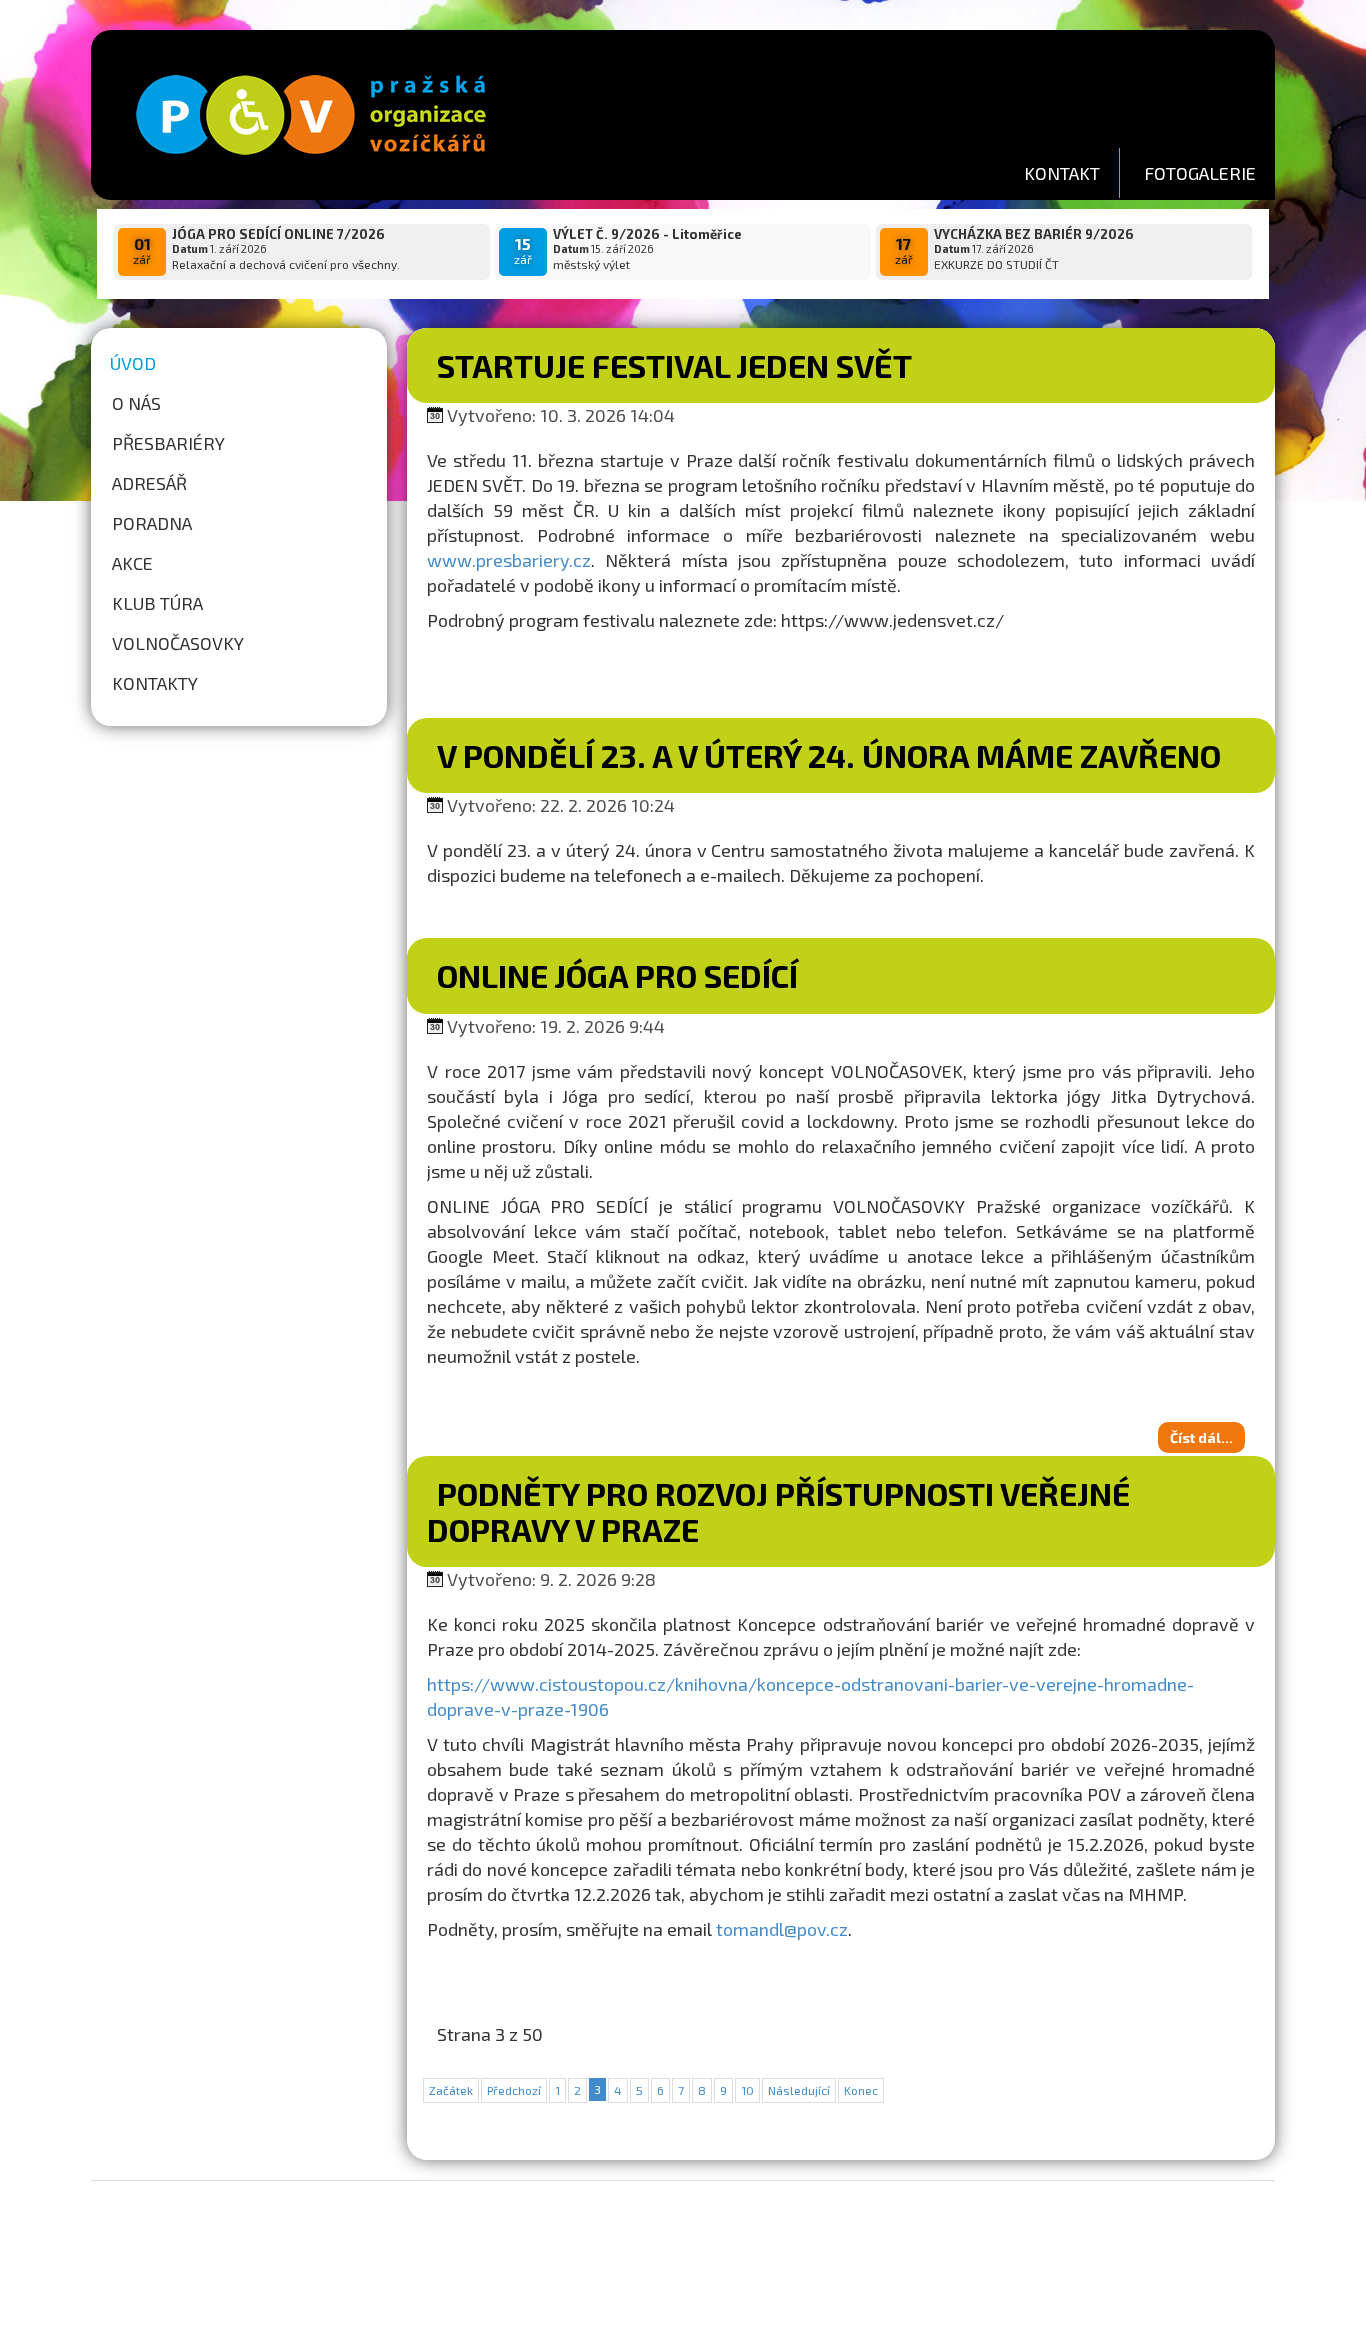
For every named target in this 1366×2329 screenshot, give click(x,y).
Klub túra (157, 603)
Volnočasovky (178, 643)
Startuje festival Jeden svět (674, 365)
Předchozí (514, 2090)
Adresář (149, 483)
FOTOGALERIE (1200, 173)
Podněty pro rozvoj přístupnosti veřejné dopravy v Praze (778, 1510)
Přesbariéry (168, 443)
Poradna (152, 523)
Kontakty (155, 683)
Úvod (133, 363)
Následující (799, 2090)
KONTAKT (1062, 173)
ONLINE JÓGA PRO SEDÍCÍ (617, 975)
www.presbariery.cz (509, 560)
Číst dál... (1201, 1437)
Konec (861, 2090)
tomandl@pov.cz (782, 1929)
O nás (136, 403)
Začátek (451, 2090)
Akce (132, 563)
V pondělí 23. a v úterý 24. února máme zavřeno (829, 755)
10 (747, 2090)
